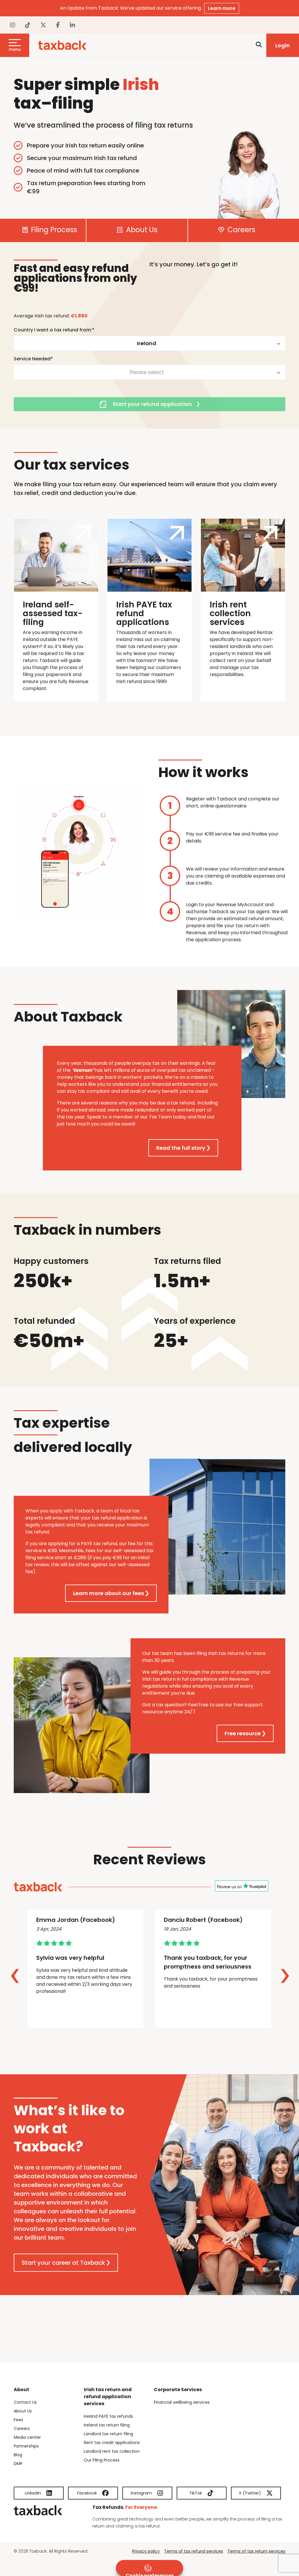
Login (283, 45)
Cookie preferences (150, 2574)
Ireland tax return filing (107, 2425)
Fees (18, 2420)
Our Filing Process (102, 2460)
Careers (240, 230)
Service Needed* (33, 359)
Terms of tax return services (256, 2551)
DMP (18, 2464)
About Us (141, 230)
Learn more (222, 8)
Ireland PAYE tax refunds (108, 2416)
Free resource (243, 1733)
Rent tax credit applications (112, 2443)
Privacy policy (146, 2551)
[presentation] (15, 1976)
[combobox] (149, 343)
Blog (18, 2455)
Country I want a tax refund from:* (54, 330)
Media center (27, 2437)
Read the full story (181, 1148)
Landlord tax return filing (108, 2434)
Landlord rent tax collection (112, 2451)
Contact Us (25, 2402)
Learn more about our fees (108, 1593)
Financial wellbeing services (182, 2402)
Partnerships (26, 2446)
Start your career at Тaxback (63, 2263)
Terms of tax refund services (194, 2551)
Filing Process (53, 230)
